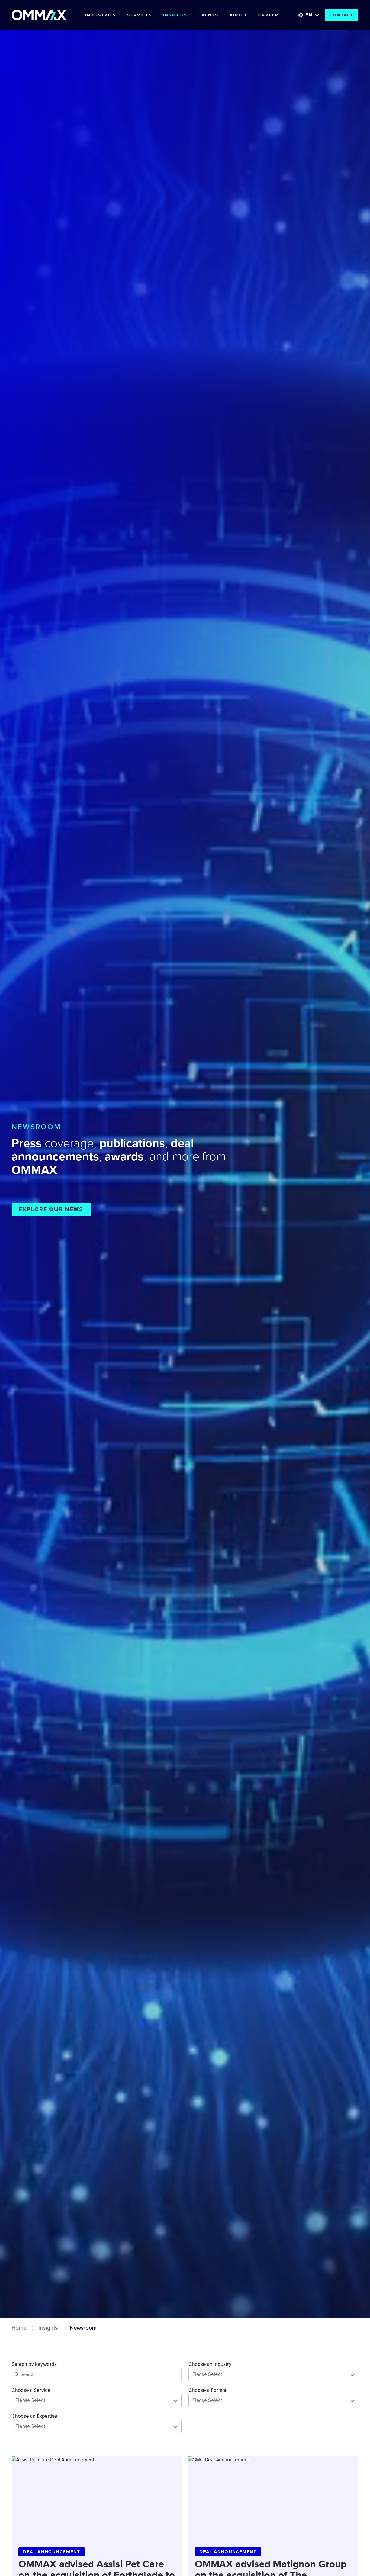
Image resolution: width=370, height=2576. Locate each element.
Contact (342, 15)
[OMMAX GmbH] (39, 15)
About (238, 15)
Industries (100, 15)
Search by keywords (34, 2364)
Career (269, 15)
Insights (175, 15)
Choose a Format (207, 2390)
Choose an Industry (210, 2364)
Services (140, 15)
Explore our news (51, 1209)
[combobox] (273, 2374)
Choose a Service (31, 2390)
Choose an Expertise (34, 2416)
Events (208, 15)
